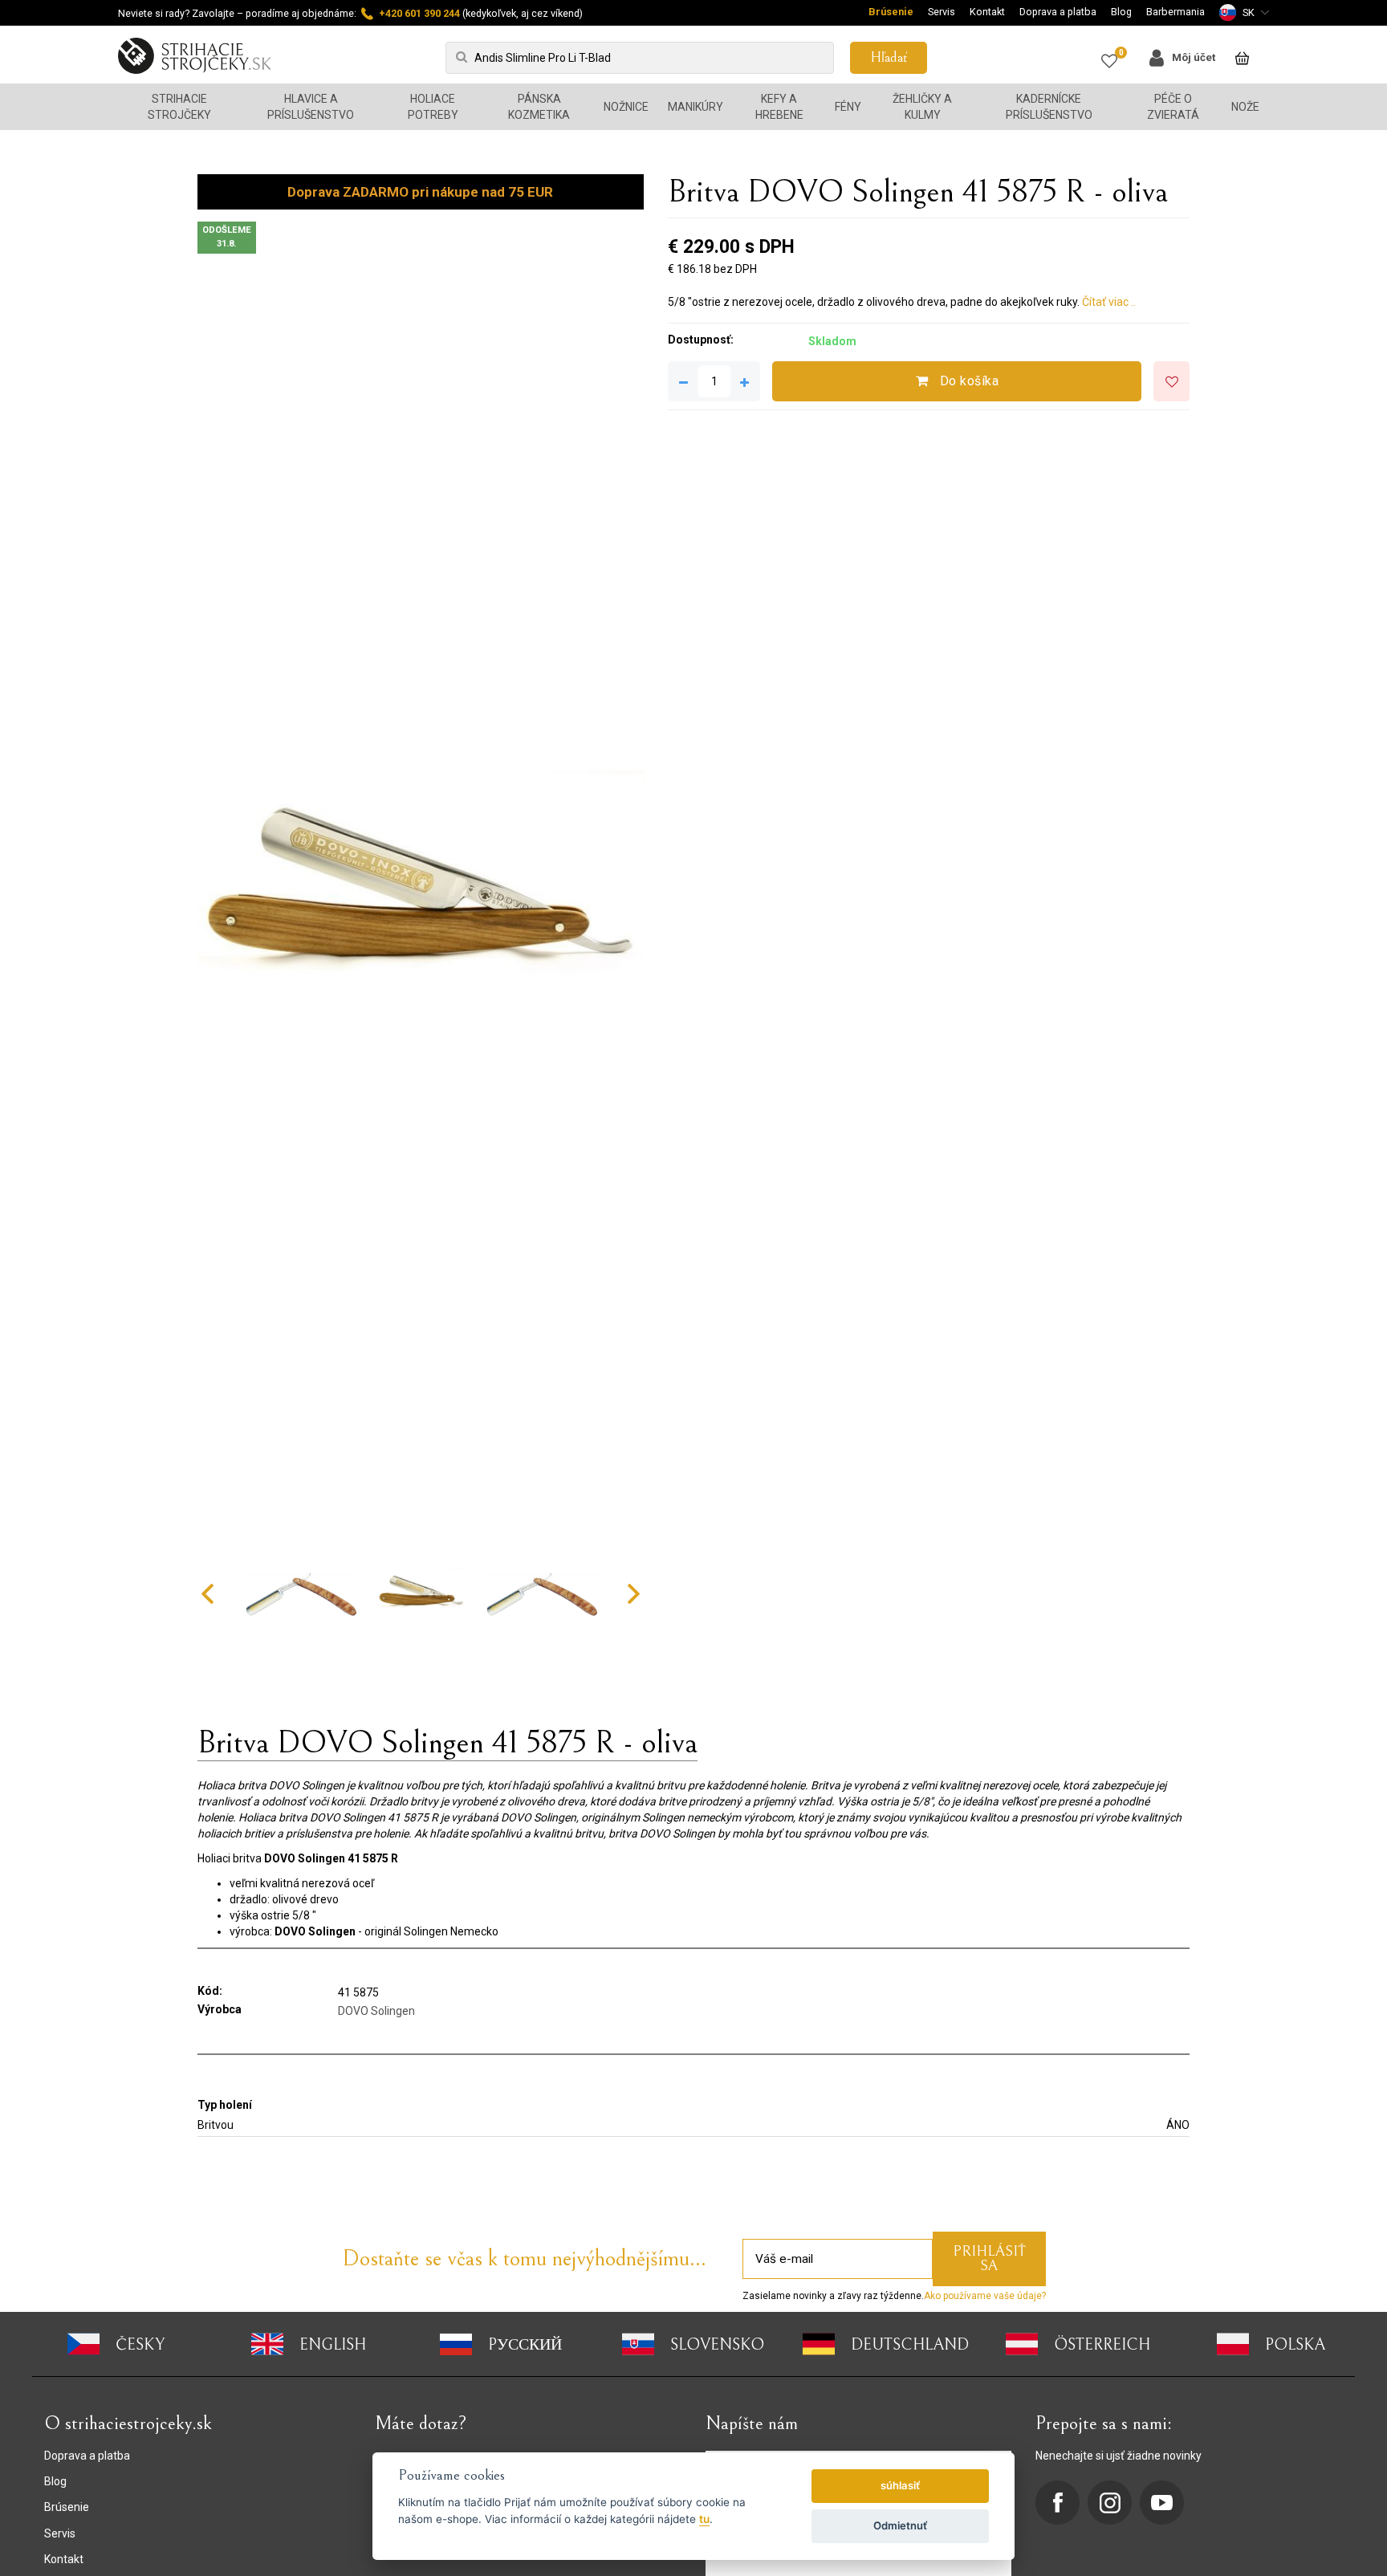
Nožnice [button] (626, 107)
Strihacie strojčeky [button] (179, 107)
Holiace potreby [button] (433, 107)
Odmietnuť (900, 2525)
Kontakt (987, 12)
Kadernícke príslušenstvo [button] (1049, 107)
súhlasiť (900, 2485)
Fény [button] (848, 107)
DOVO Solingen (376, 2011)
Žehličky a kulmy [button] (922, 107)
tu (704, 2519)
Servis (942, 12)
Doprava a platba (1058, 12)
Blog (1121, 12)
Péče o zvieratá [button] (1173, 107)
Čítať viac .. (1109, 302)
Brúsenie (891, 12)
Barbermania (1175, 12)
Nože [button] (1245, 107)
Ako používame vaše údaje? (985, 2296)
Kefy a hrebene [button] (779, 107)
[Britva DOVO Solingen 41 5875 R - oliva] (421, 902)
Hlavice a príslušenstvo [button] (311, 107)
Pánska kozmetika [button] (539, 107)
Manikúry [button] (696, 107)
